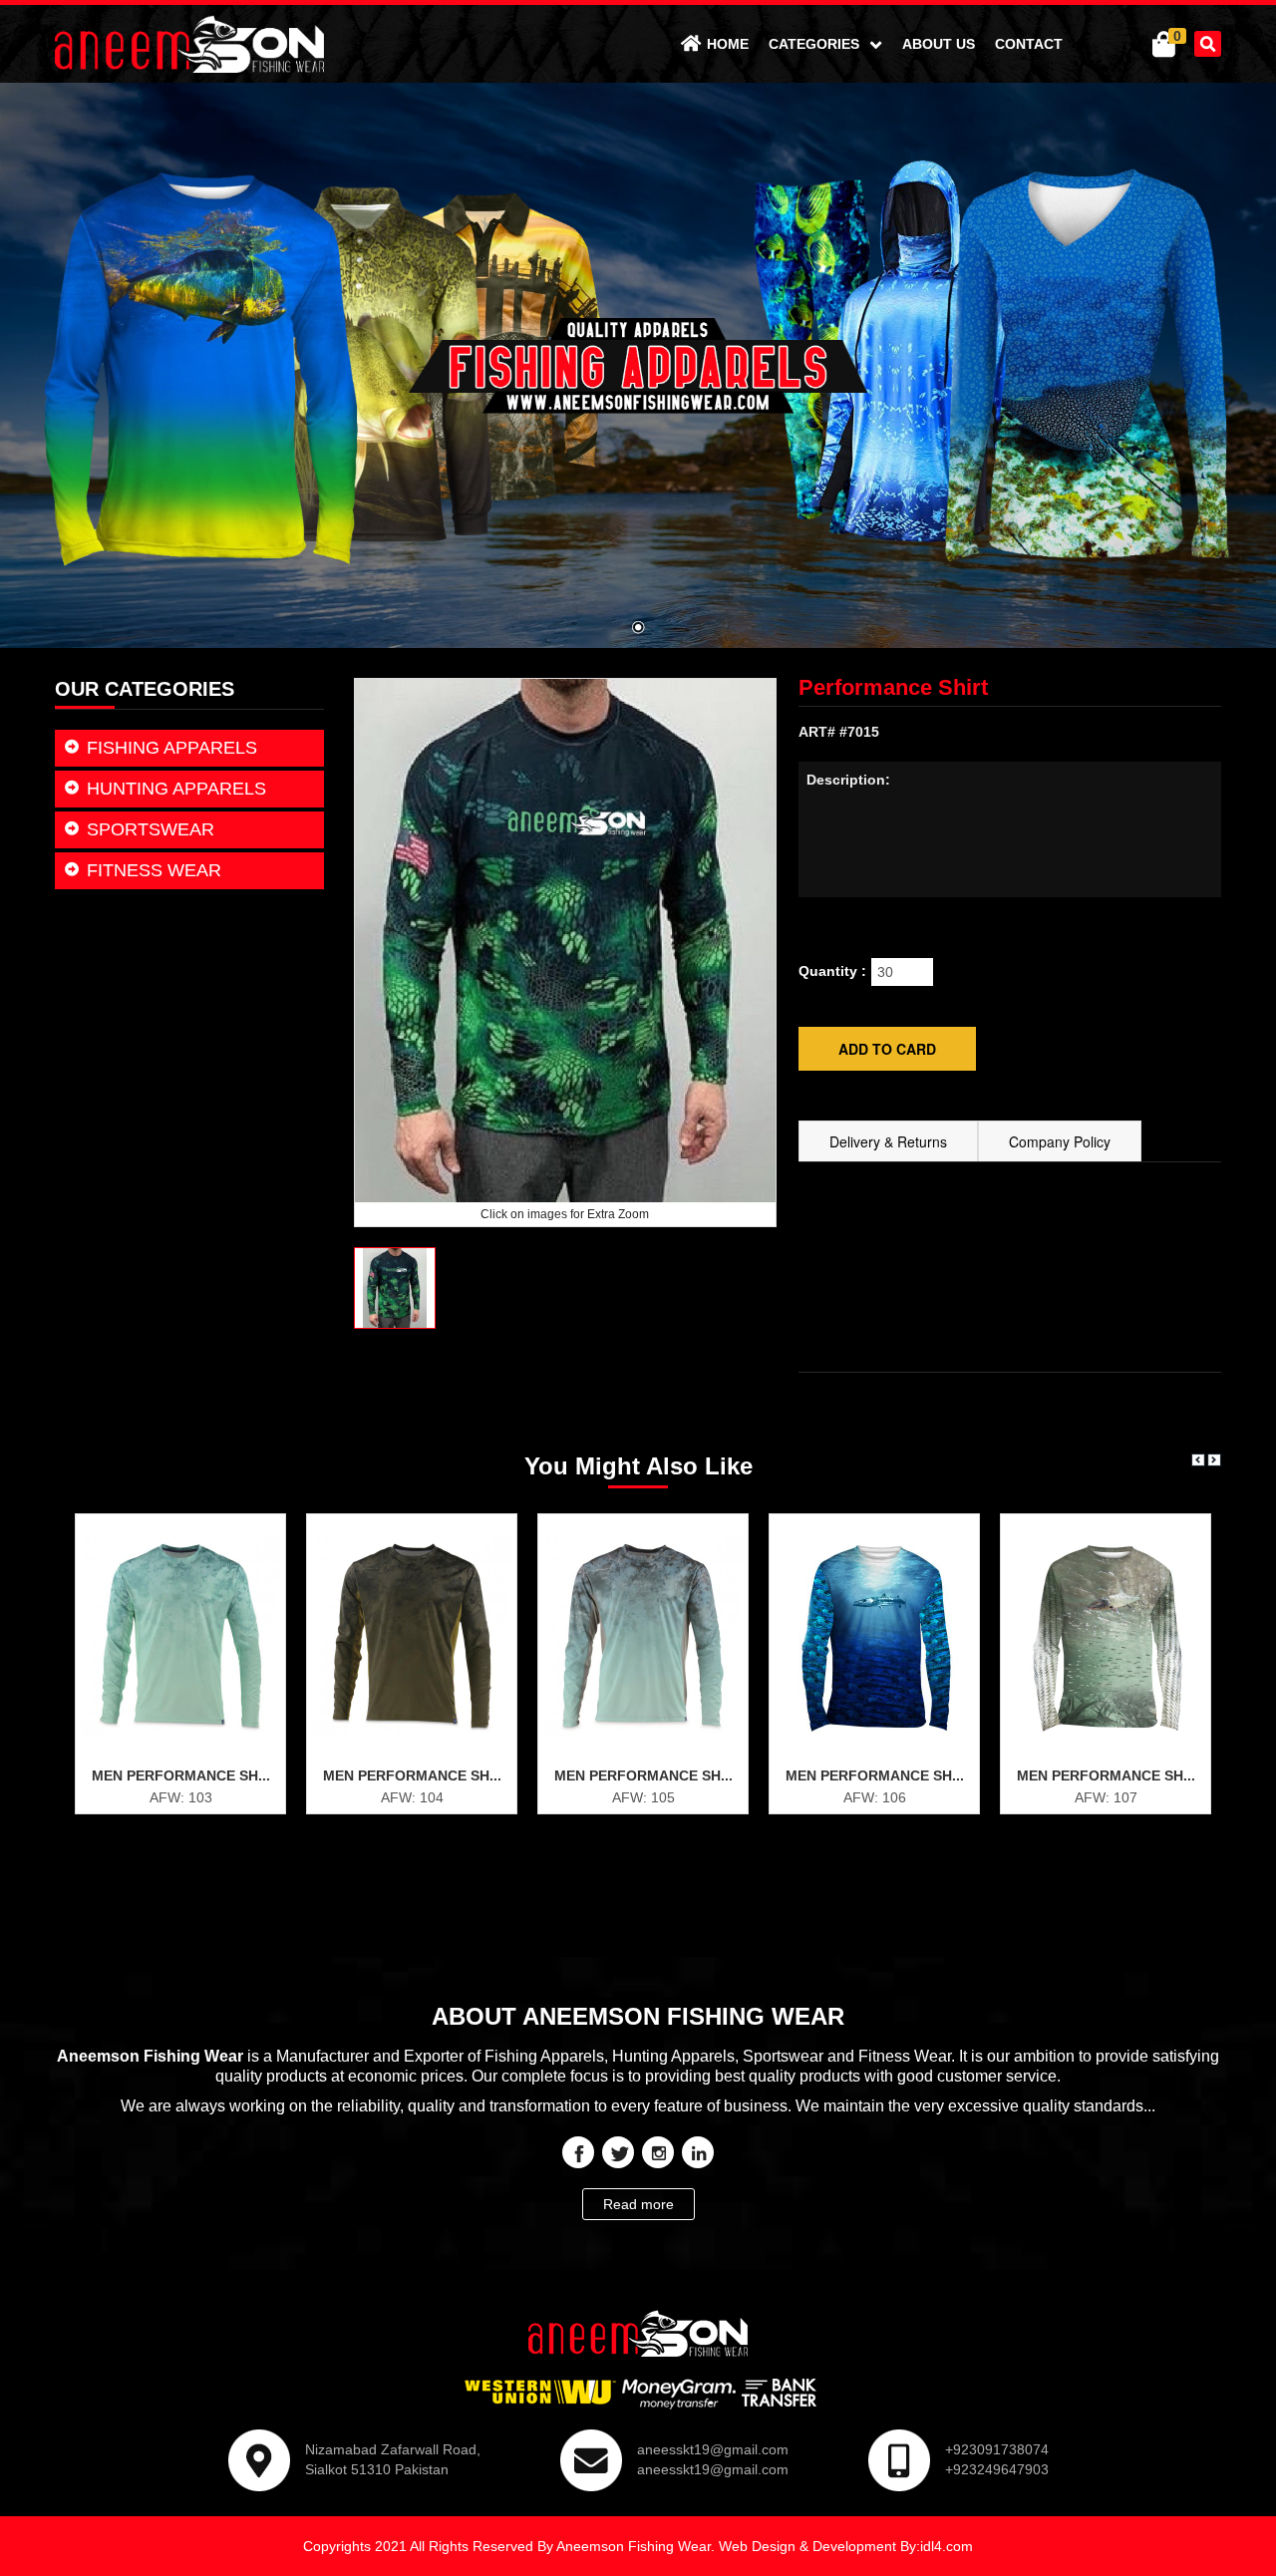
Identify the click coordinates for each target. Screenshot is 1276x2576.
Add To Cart (190, 1792)
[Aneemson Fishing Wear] (189, 43)
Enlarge (191, 1755)
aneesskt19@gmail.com (713, 2449)
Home (728, 44)
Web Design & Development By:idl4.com (846, 2546)
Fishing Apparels (172, 748)
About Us (939, 44)
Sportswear (151, 829)
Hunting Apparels (176, 789)
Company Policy (1060, 1141)
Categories (816, 44)
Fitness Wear (154, 870)
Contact (1029, 44)
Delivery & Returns (888, 1141)
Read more (638, 2204)
